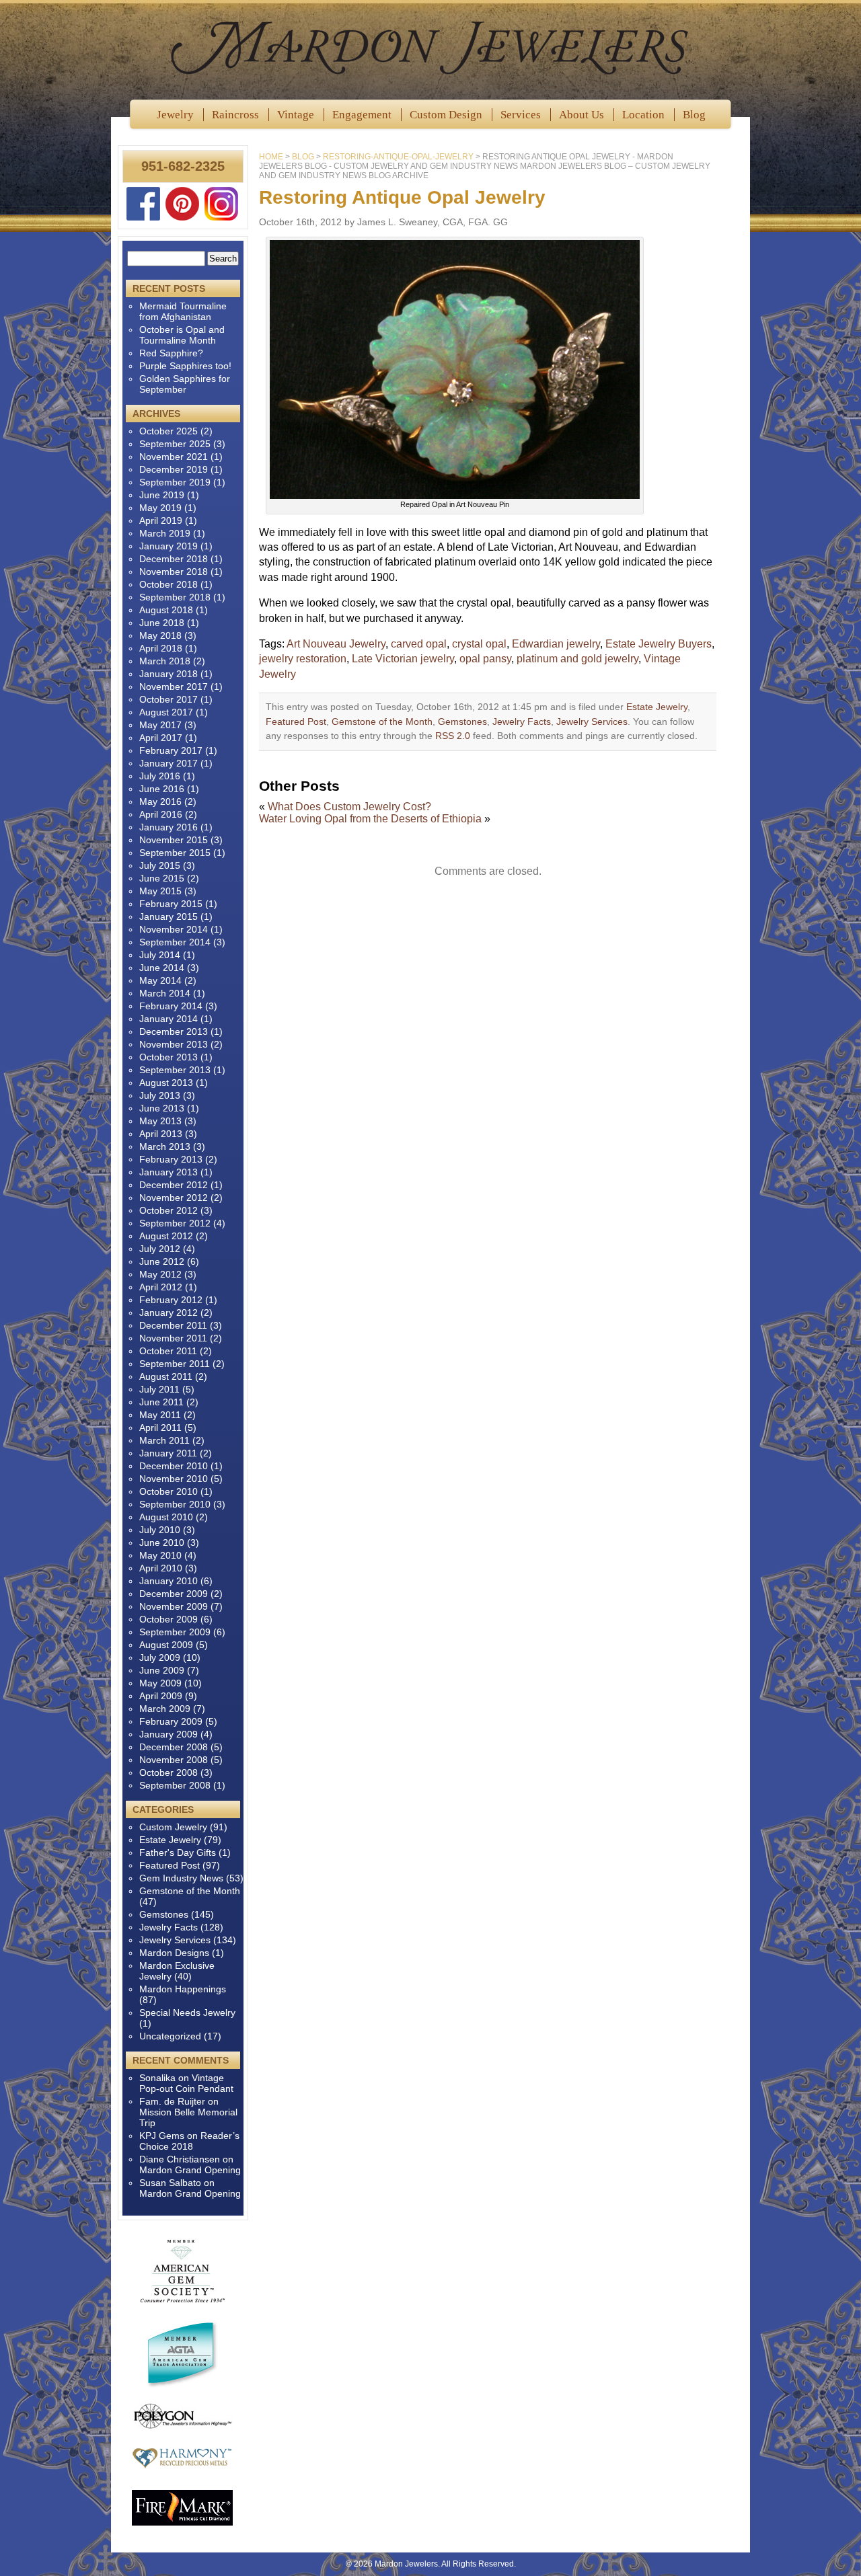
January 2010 (169, 1581)
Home (271, 157)
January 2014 (169, 1019)
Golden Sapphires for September (185, 384)
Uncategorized (170, 2036)
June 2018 (162, 623)
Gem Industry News (181, 1878)
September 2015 (175, 853)
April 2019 (161, 520)
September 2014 (175, 942)
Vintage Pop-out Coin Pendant (186, 2083)
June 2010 (162, 1543)
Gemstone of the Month (382, 721)
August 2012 (166, 1236)
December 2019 (174, 469)
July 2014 (160, 955)
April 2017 (161, 738)
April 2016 (161, 814)
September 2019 (175, 482)
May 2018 (160, 635)
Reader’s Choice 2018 (189, 2141)
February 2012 (171, 1300)
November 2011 (173, 1338)
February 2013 (171, 1159)
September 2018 (175, 597)
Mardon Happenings (183, 1989)
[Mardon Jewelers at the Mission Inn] (430, 47)
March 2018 (165, 661)
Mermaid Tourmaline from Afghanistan (183, 311)
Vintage (296, 115)
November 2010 (174, 1479)
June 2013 (162, 1108)
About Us (582, 115)
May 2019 (160, 508)
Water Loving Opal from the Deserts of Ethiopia (370, 819)
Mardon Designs (174, 1953)
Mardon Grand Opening (190, 2170)
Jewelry (175, 115)
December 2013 (174, 1031)
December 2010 (174, 1466)
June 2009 (162, 1670)
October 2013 (169, 1057)
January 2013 (169, 1172)
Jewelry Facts (522, 721)
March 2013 (165, 1146)
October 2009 (169, 1619)
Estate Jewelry (657, 707)
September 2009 (175, 1632)
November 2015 (174, 840)
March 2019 (165, 533)
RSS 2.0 (453, 736)
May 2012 (160, 1274)
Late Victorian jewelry (403, 659)
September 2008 (175, 1785)
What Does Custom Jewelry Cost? (349, 807)
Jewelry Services (592, 721)
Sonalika (157, 2078)
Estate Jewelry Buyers (659, 644)
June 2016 (162, 789)
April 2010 (161, 1568)
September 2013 (175, 1070)
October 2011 (168, 1351)
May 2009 (160, 1683)
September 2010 (175, 1504)
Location (643, 115)
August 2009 (166, 1645)
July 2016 (160, 776)
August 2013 (166, 1083)
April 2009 (161, 1696)
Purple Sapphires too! (185, 366)
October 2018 (169, 584)
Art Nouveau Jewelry (336, 644)
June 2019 (162, 495)
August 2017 (166, 712)
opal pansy (485, 659)
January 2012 (169, 1313)
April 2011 (160, 1428)
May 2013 (160, 1121)
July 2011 (159, 1389)
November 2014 (174, 929)
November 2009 (174, 1606)
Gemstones (462, 721)
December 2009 (174, 1594)
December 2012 (174, 1185)
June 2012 (162, 1261)
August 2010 (166, 1517)
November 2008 (174, 1760)
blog (303, 157)
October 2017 (169, 699)
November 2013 (174, 1044)
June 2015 (162, 878)
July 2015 (160, 865)
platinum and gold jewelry (577, 659)
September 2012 (175, 1223)
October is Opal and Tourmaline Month (182, 335)
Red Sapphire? (171, 353)
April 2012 (161, 1287)
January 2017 (169, 763)
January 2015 (169, 916)
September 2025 (175, 444)
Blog (694, 115)
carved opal (419, 644)
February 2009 (171, 1721)
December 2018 (174, 559)
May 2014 (160, 980)
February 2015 (171, 904)
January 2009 (169, 1734)
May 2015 (160, 891)
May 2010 (160, 1555)
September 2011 (175, 1364)
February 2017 (171, 750)
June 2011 (161, 1402)
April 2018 (161, 648)
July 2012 (160, 1249)
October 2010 (169, 1491)
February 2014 (171, 1006)
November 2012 (174, 1198)
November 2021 (174, 457)
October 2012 (169, 1210)
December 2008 (174, 1747)
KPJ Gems (162, 2136)
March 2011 (164, 1440)
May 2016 (160, 802)
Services (521, 115)
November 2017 (174, 687)
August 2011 (166, 1376)
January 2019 (169, 546)
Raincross (235, 115)
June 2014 (162, 968)
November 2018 (174, 572)
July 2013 (160, 1095)
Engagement (362, 115)
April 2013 (161, 1134)
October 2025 (169, 431)
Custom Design (446, 115)
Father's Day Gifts (178, 1852)
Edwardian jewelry (556, 644)
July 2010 (160, 1530)
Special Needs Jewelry (187, 2013)
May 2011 (160, 1415)
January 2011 (168, 1453)
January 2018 (169, 674)
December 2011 (173, 1325)
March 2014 (165, 993)
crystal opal (479, 644)
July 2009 (160, 1657)
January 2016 (169, 827)
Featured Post (296, 721)
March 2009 (165, 1709)
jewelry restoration (303, 659)
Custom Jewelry (173, 1827)
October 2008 (169, 1772)
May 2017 (160, 725)
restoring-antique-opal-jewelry (398, 157)
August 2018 (166, 610)
